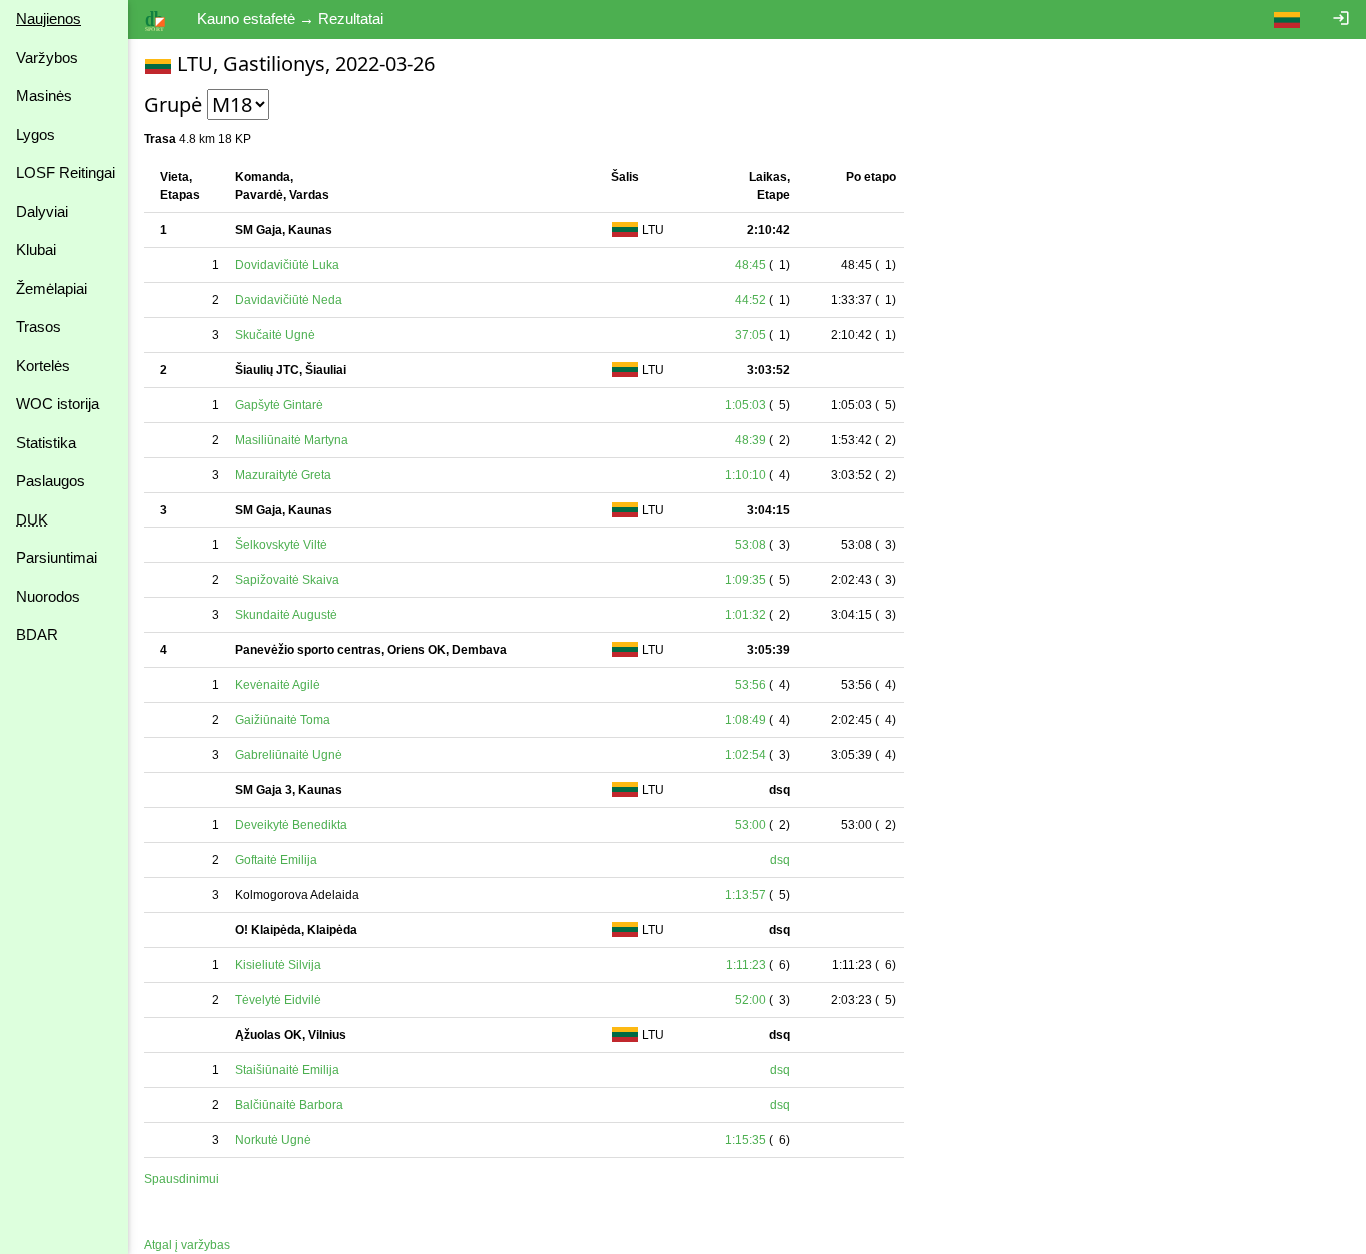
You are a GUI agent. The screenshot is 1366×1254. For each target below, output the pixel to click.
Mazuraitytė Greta (283, 475)
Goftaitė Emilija (276, 860)
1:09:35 (745, 580)
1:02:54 (745, 755)
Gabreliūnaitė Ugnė (288, 755)
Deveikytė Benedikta (291, 825)
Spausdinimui (181, 1179)
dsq (780, 860)
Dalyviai (42, 211)
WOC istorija (57, 403)
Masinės (44, 95)
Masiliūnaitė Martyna (291, 440)
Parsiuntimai (56, 557)
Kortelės (43, 365)
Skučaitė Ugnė (275, 335)
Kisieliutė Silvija (278, 965)
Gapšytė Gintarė (279, 405)
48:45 (750, 265)
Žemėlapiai (51, 288)
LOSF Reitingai (65, 172)
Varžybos (47, 57)
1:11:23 (746, 965)
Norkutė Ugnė (273, 1140)
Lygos (35, 134)
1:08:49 (745, 720)
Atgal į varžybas (187, 1245)
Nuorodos (48, 596)
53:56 (750, 685)
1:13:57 (745, 895)
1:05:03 (745, 405)
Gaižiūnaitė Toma (282, 720)
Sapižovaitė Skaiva (287, 580)
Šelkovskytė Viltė (281, 545)
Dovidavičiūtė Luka (287, 265)
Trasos (38, 326)
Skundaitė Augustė (286, 615)
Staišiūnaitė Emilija (287, 1070)
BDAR (37, 634)
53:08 (750, 545)
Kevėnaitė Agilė (277, 685)
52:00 (750, 1000)
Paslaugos (50, 480)
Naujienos (48, 18)
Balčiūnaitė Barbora (289, 1105)
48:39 (750, 440)
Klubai (36, 249)
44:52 (750, 300)
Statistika (46, 442)
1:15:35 (745, 1140)
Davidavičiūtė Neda (288, 300)
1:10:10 (745, 475)
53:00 (750, 825)
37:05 (750, 335)
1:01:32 (745, 615)
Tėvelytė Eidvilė (278, 1000)
